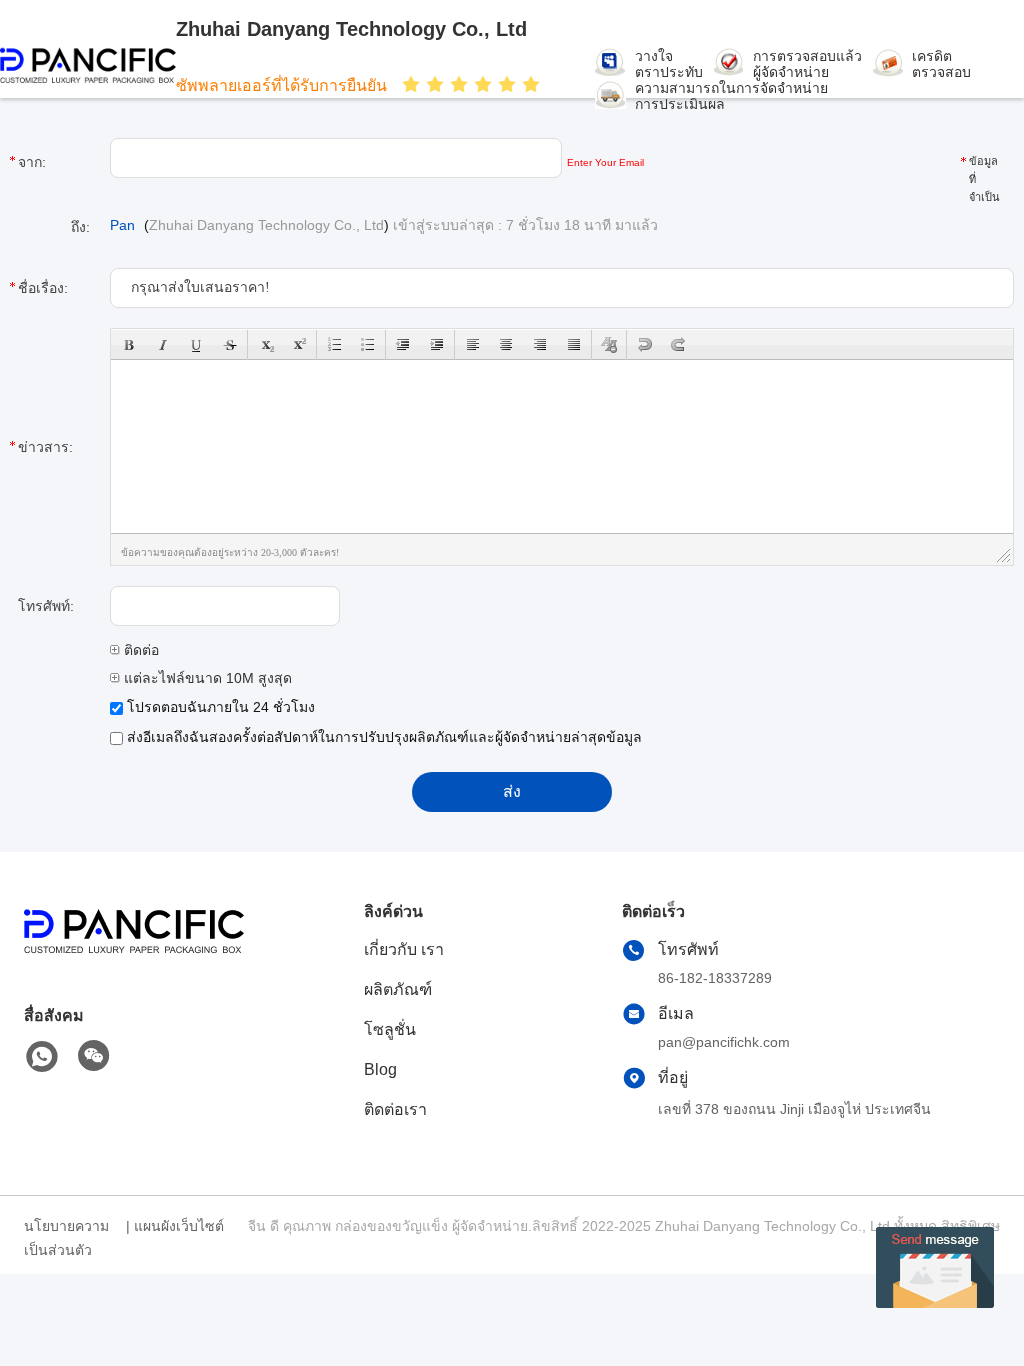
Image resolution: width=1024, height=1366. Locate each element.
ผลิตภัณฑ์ (398, 989)
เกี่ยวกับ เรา (404, 949)
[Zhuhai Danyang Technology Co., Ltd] (88, 65)
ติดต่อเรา (395, 1109)
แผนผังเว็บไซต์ (179, 1226)
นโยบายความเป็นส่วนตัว (66, 1238)
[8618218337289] (42, 1057)
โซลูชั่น (390, 1029)
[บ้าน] (134, 956)
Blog (380, 1069)
